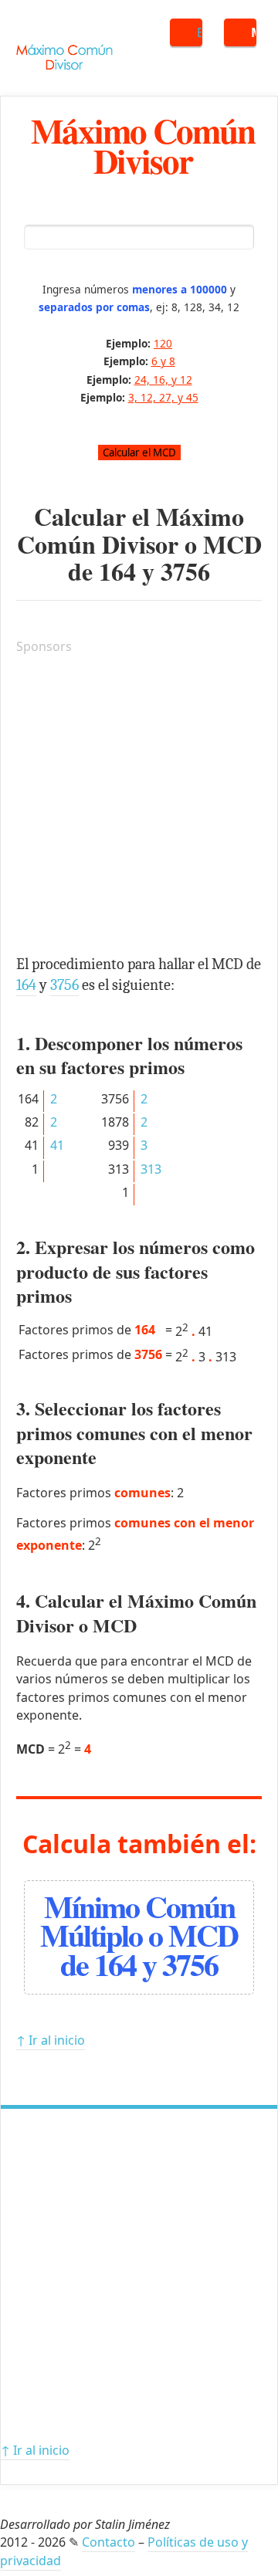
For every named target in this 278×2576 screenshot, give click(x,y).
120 (163, 343)
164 (117, 571)
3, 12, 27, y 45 (163, 397)
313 (151, 1169)
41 (57, 1145)
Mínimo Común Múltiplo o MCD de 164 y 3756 (139, 1935)
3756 (185, 571)
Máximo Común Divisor (143, 145)
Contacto (108, 2542)
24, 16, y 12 (163, 380)
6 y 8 (163, 361)
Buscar (200, 32)
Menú (254, 32)
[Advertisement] (139, 807)
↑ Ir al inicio (51, 2040)
